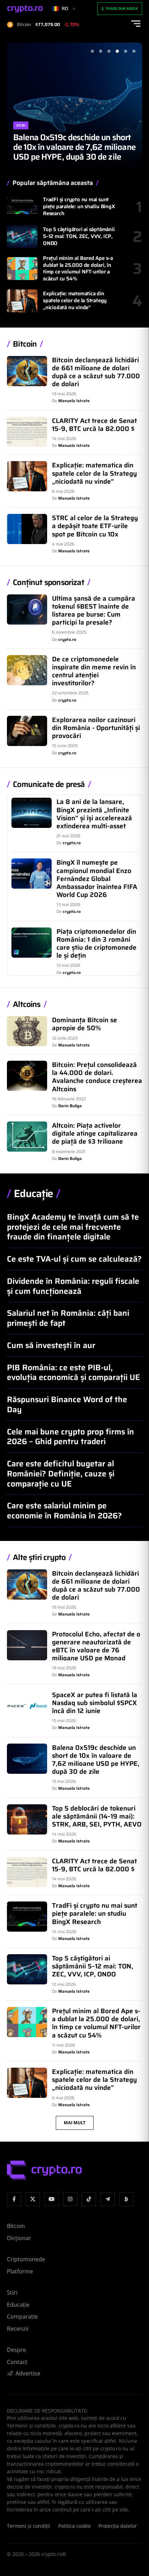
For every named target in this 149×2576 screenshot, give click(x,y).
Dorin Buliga (70, 1106)
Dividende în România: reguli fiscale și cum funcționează (73, 1286)
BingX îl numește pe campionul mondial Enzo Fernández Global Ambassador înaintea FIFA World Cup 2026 (97, 878)
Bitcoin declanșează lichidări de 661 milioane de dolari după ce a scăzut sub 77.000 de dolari (96, 372)
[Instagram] (70, 2199)
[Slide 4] (117, 51)
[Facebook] (14, 2199)
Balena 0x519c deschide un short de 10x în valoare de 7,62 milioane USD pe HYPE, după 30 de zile (74, 147)
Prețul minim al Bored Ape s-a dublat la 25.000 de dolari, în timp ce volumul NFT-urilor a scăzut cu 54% (78, 268)
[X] (33, 2199)
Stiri (21, 125)
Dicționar (19, 2238)
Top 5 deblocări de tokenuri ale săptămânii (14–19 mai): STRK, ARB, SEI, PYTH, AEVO (97, 1816)
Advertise (28, 2373)
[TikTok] (89, 2199)
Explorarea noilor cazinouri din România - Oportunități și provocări (96, 728)
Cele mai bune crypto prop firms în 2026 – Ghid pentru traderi (71, 1437)
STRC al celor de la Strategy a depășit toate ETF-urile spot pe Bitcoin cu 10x (95, 526)
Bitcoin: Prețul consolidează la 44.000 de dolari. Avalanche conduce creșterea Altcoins (97, 1077)
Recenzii (18, 2329)
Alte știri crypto (39, 1558)
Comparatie (22, 2316)
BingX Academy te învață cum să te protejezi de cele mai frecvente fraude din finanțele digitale (73, 1227)
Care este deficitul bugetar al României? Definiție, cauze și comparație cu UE (61, 1474)
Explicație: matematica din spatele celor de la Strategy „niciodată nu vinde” (75, 300)
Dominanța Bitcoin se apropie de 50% (85, 1024)
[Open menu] (136, 24)
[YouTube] (51, 2199)
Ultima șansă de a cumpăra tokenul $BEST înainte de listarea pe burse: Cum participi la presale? (94, 610)
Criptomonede (26, 2259)
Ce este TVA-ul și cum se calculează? (74, 1259)
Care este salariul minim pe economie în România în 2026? (64, 1511)
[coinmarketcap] (126, 2199)
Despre (16, 2350)
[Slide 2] (100, 51)
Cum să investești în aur (51, 1345)
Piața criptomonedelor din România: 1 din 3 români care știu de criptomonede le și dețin (97, 943)
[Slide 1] (92, 51)
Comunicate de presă (49, 785)
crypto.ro (67, 639)
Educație (33, 1194)
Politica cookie (74, 2526)
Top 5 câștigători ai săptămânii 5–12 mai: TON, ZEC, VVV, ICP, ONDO (79, 236)
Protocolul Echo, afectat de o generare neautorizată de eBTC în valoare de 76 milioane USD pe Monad (96, 1646)
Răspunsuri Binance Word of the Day (67, 1404)
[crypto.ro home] (25, 9)
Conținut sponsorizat (49, 583)
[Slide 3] (109, 51)
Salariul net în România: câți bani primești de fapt (68, 1318)
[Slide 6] (134, 51)
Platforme (20, 2271)
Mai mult (75, 2123)
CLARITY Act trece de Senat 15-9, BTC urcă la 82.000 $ (94, 425)
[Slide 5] (125, 51)
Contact (17, 2362)
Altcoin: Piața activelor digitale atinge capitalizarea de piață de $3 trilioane (95, 1133)
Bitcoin (25, 344)
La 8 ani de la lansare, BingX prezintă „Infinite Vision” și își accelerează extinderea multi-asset (94, 814)
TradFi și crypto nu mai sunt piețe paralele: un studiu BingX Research (79, 206)
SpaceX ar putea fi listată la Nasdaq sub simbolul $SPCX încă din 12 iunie (95, 1703)
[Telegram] (108, 2199)
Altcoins (27, 1005)
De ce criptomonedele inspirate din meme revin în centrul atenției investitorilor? (94, 671)
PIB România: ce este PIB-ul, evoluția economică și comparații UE (73, 1372)
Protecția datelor (118, 2526)
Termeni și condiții (29, 2526)
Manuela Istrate (74, 401)
